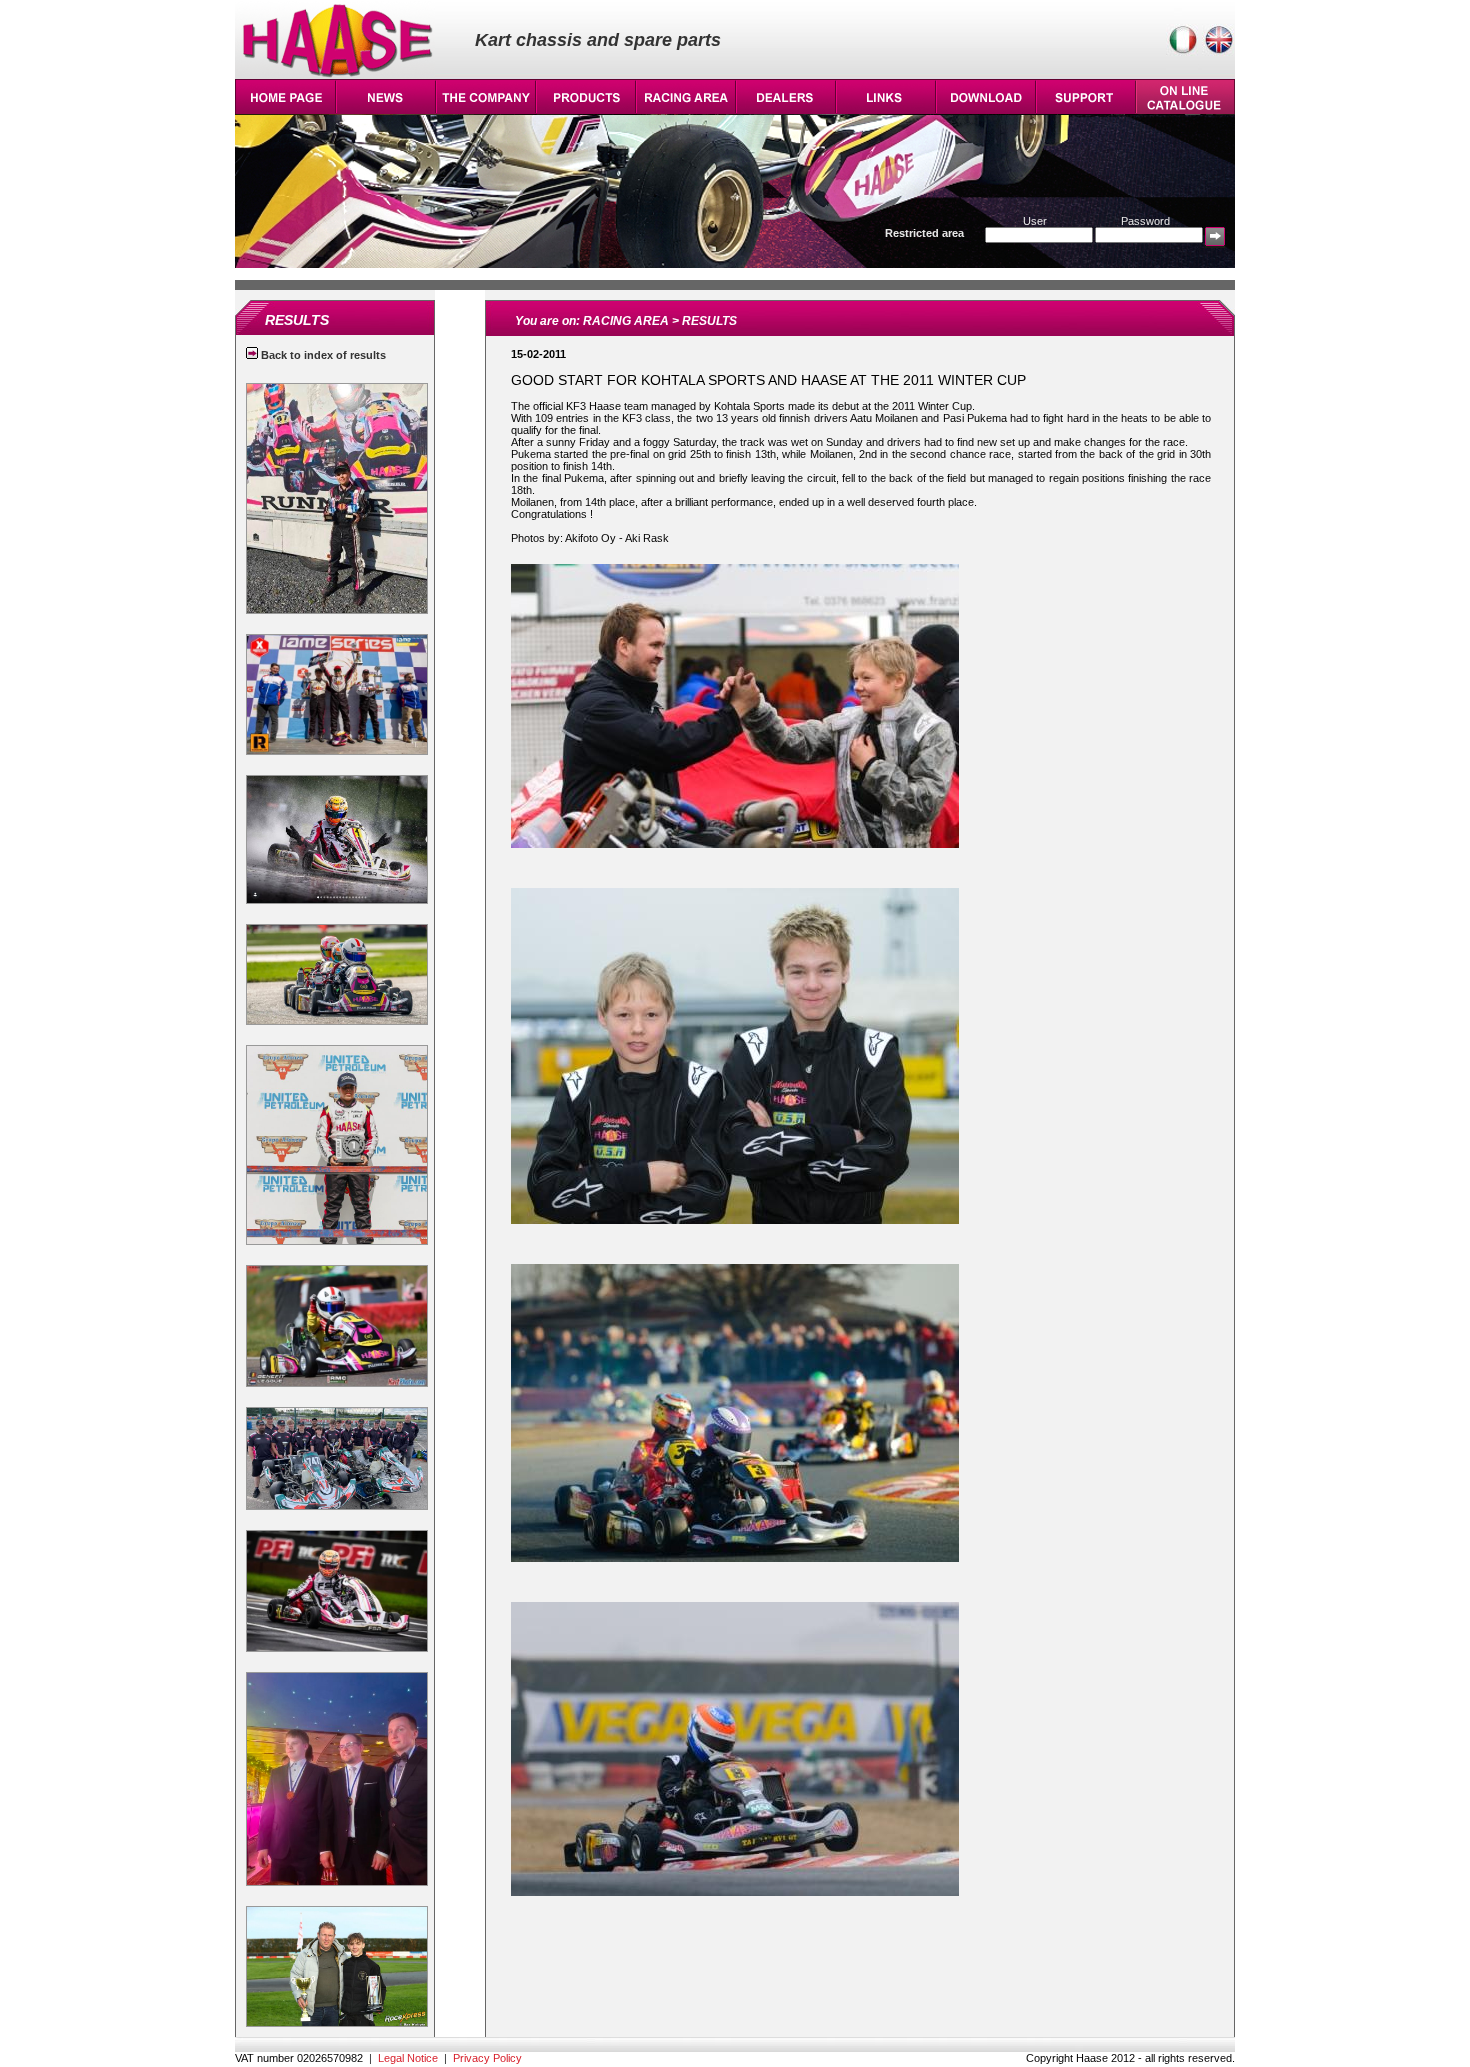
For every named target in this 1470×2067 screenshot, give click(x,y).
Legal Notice (408, 2058)
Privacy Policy (487, 2058)
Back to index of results (322, 355)
